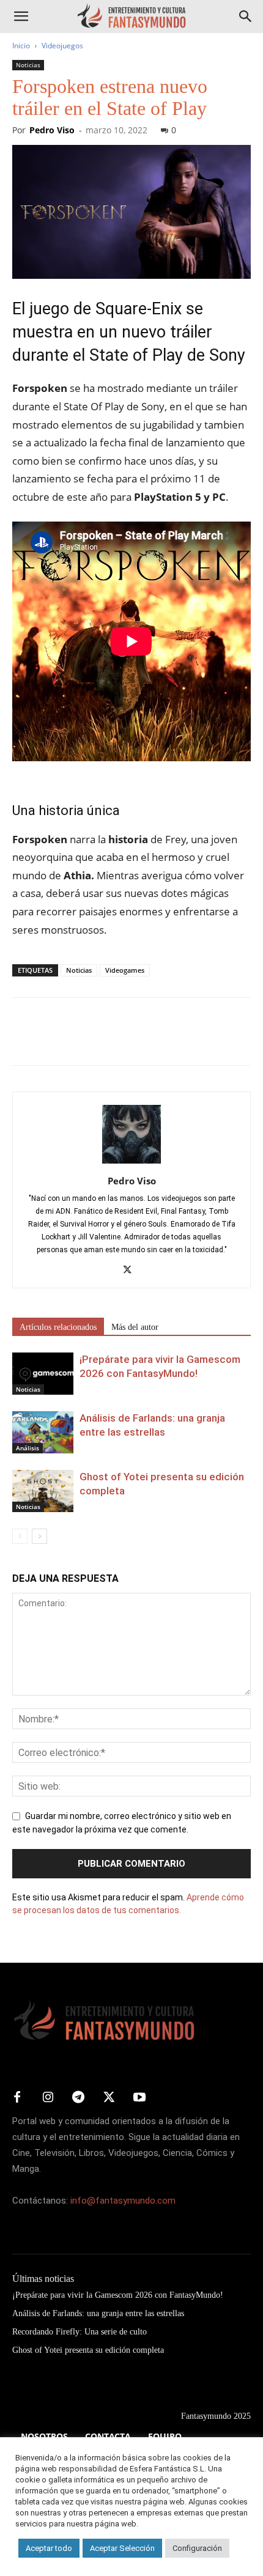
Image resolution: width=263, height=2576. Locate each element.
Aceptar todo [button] (49, 2548)
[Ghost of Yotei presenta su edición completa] (43, 1491)
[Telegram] (137, 1040)
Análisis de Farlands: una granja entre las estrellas (98, 2313)
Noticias (28, 65)
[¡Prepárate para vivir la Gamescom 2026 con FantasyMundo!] (43, 1374)
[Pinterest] (81, 1040)
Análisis (28, 1448)
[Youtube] (139, 2098)
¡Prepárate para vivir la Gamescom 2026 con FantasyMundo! (118, 2295)
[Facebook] (24, 1040)
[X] (53, 1040)
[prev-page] (20, 1536)
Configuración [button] (197, 2548)
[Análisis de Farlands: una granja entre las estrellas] (43, 1432)
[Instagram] (48, 2098)
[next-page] (39, 1536)
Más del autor (135, 1327)
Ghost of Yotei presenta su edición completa (88, 2350)
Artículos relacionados (58, 1327)
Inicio (21, 46)
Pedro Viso (52, 130)
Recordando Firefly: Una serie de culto (80, 2332)
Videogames (125, 970)
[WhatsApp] (109, 1040)
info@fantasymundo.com (123, 2201)
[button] (21, 17)
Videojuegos (62, 46)
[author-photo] (131, 1164)
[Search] (246, 17)
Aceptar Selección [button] (122, 2548)
